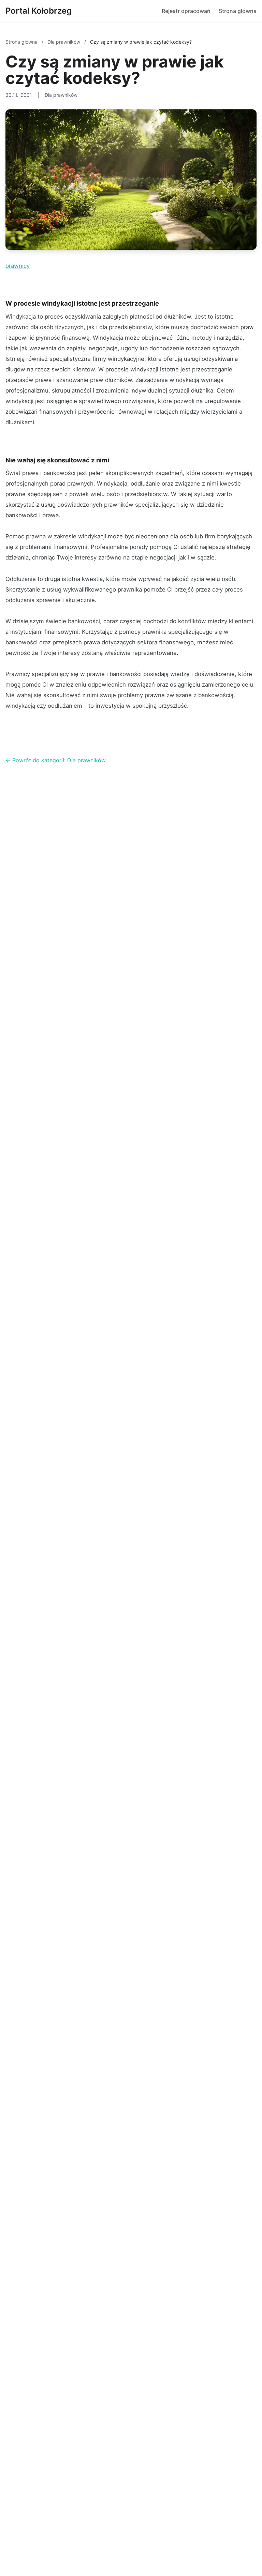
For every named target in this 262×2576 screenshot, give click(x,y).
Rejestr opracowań (186, 11)
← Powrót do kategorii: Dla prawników (56, 760)
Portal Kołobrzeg (39, 11)
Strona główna (238, 11)
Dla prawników (64, 42)
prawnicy (18, 266)
